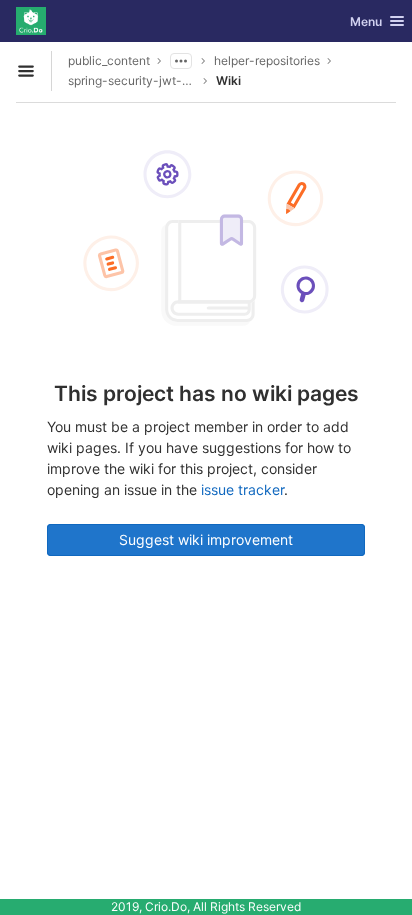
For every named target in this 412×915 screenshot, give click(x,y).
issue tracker (242, 489)
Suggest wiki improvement (206, 539)
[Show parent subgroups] (181, 61)
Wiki (228, 80)
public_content (109, 60)
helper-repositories (267, 60)
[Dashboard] (31, 21)
